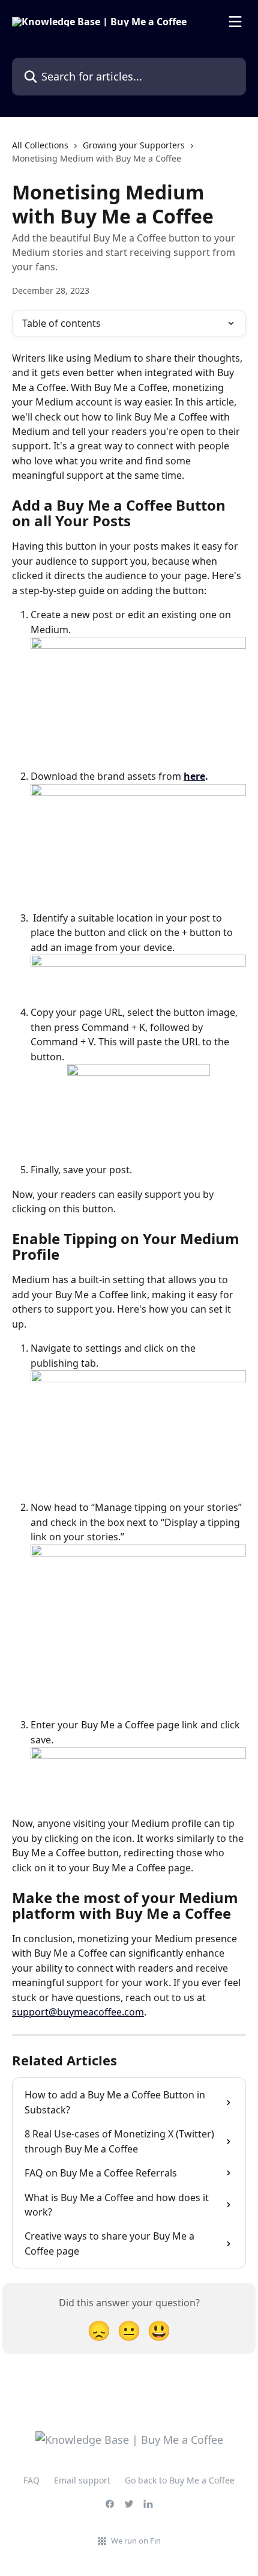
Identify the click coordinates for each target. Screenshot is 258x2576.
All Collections (40, 145)
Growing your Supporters (134, 145)
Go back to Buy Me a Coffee (180, 2480)
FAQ (31, 2480)
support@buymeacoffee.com (78, 2012)
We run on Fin (136, 2541)
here (194, 776)
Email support (82, 2480)
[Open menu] (235, 22)
